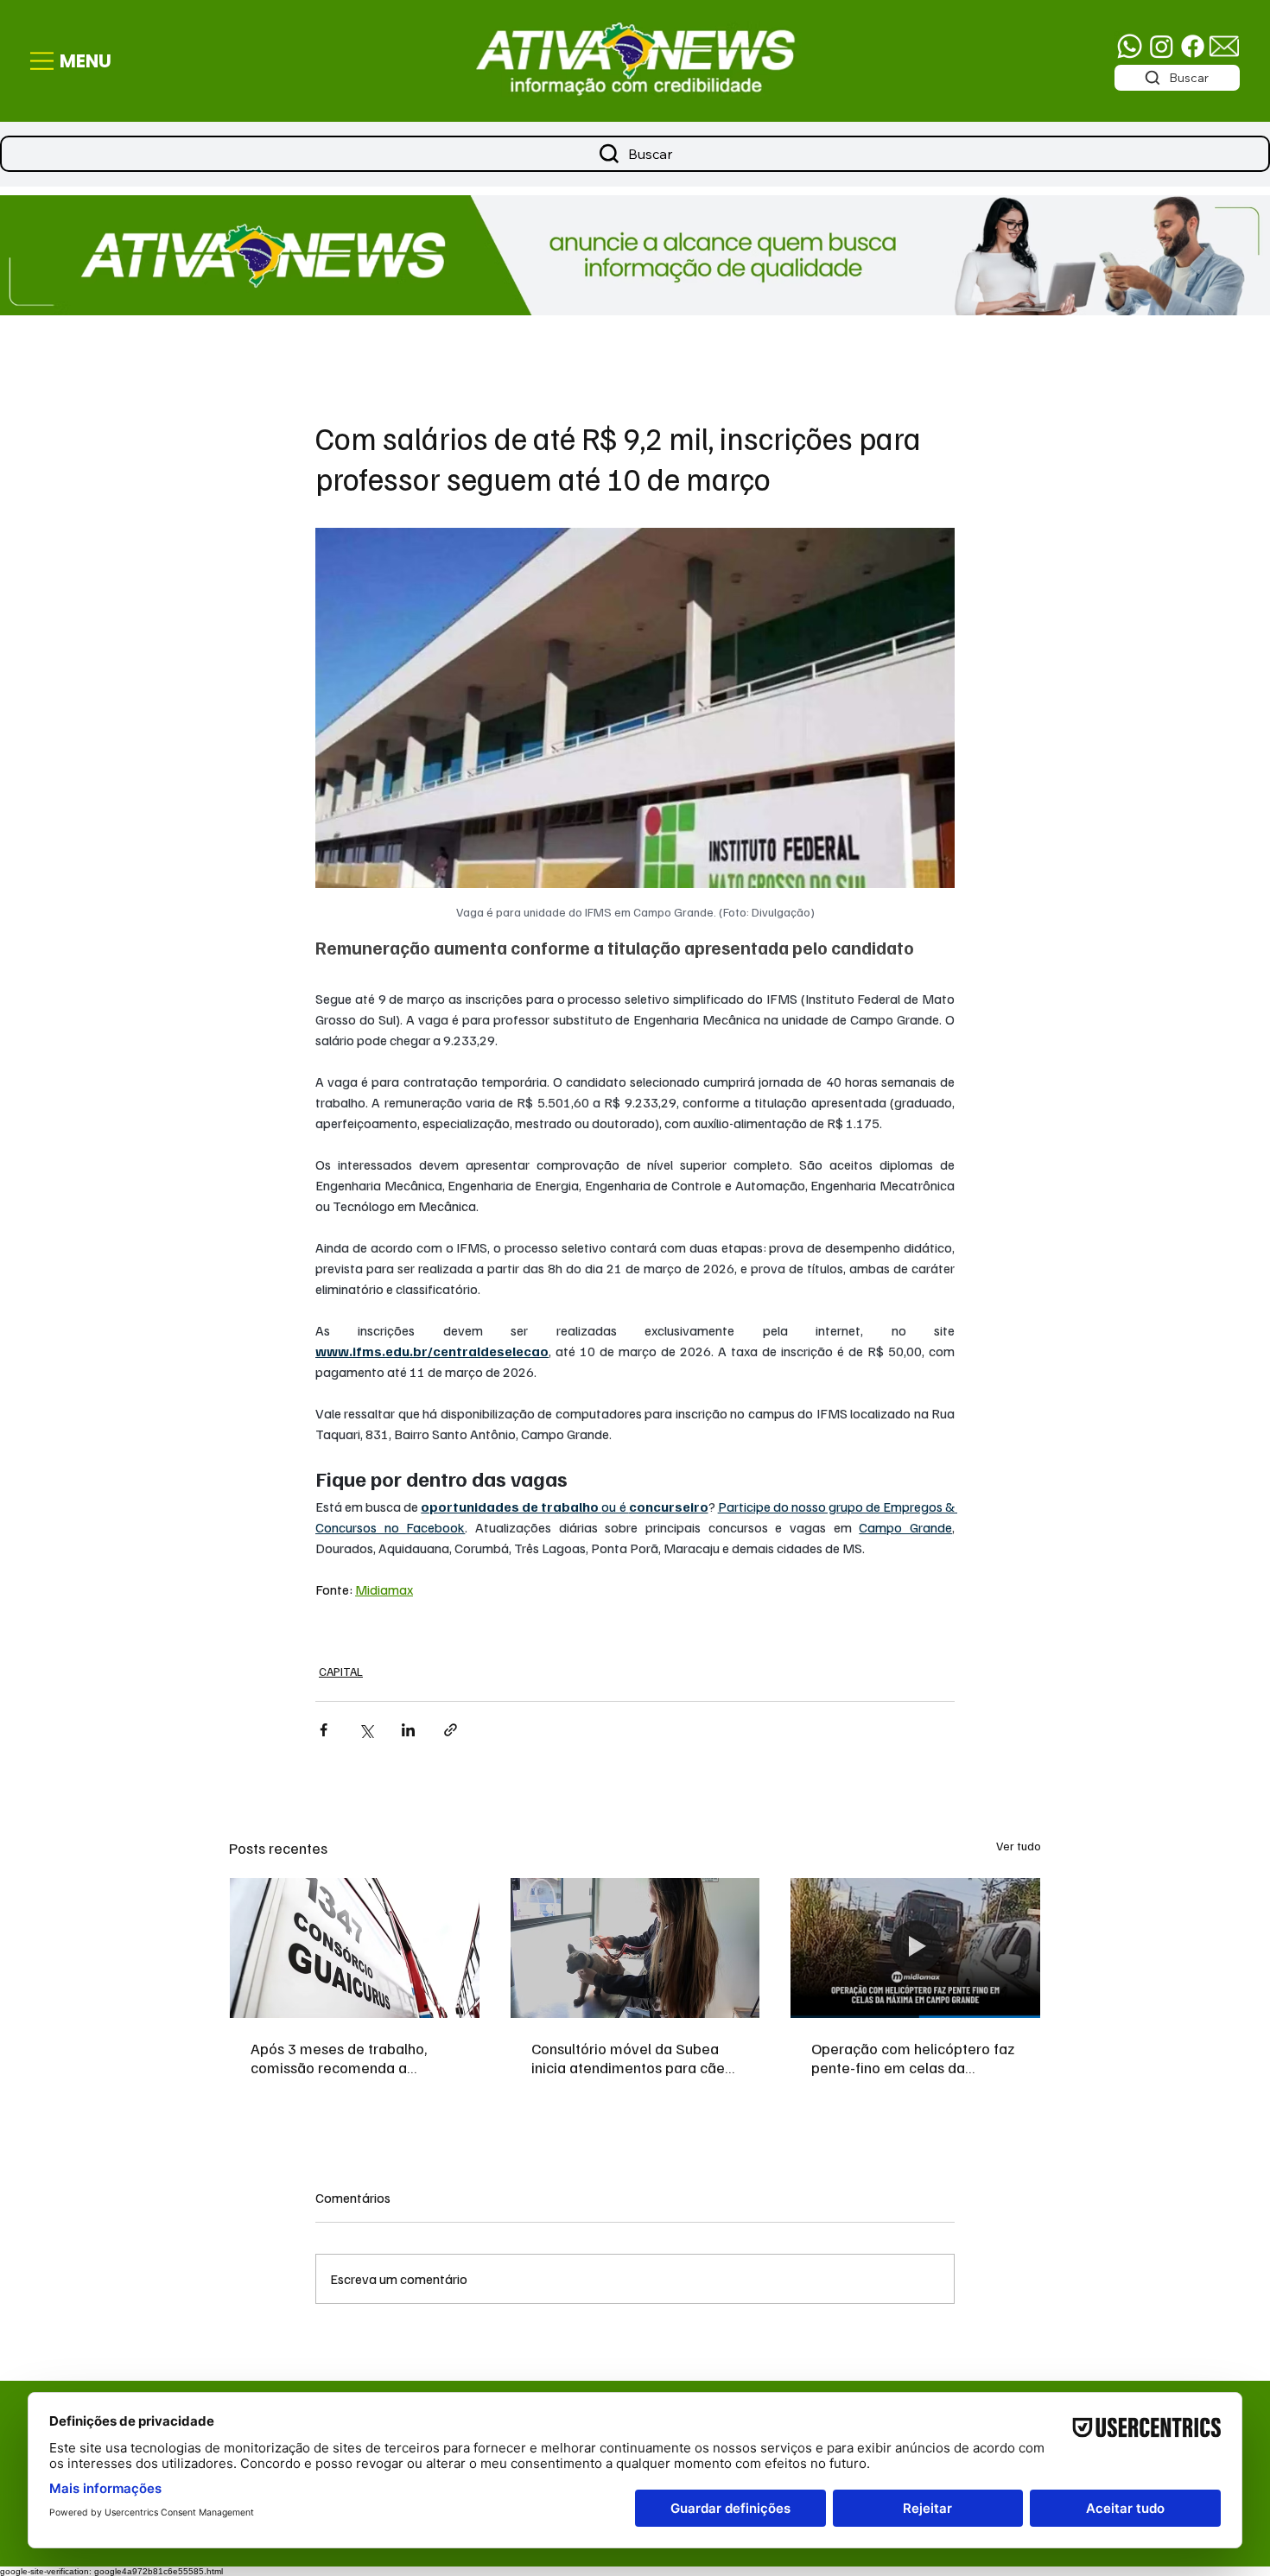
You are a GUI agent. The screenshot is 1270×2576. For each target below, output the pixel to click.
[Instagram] (1162, 46)
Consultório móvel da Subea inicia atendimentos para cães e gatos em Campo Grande (632, 2058)
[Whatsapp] (1130, 46)
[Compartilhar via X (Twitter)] (366, 1730)
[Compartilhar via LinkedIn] (408, 1730)
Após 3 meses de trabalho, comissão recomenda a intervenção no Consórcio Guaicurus (339, 2058)
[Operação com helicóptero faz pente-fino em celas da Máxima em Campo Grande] (915, 1948)
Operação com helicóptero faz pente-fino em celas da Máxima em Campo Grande (913, 2058)
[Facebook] (1193, 46)
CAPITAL (341, 1671)
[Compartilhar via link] (451, 1730)
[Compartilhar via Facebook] (324, 1730)
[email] (1224, 46)
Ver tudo (1019, 1846)
